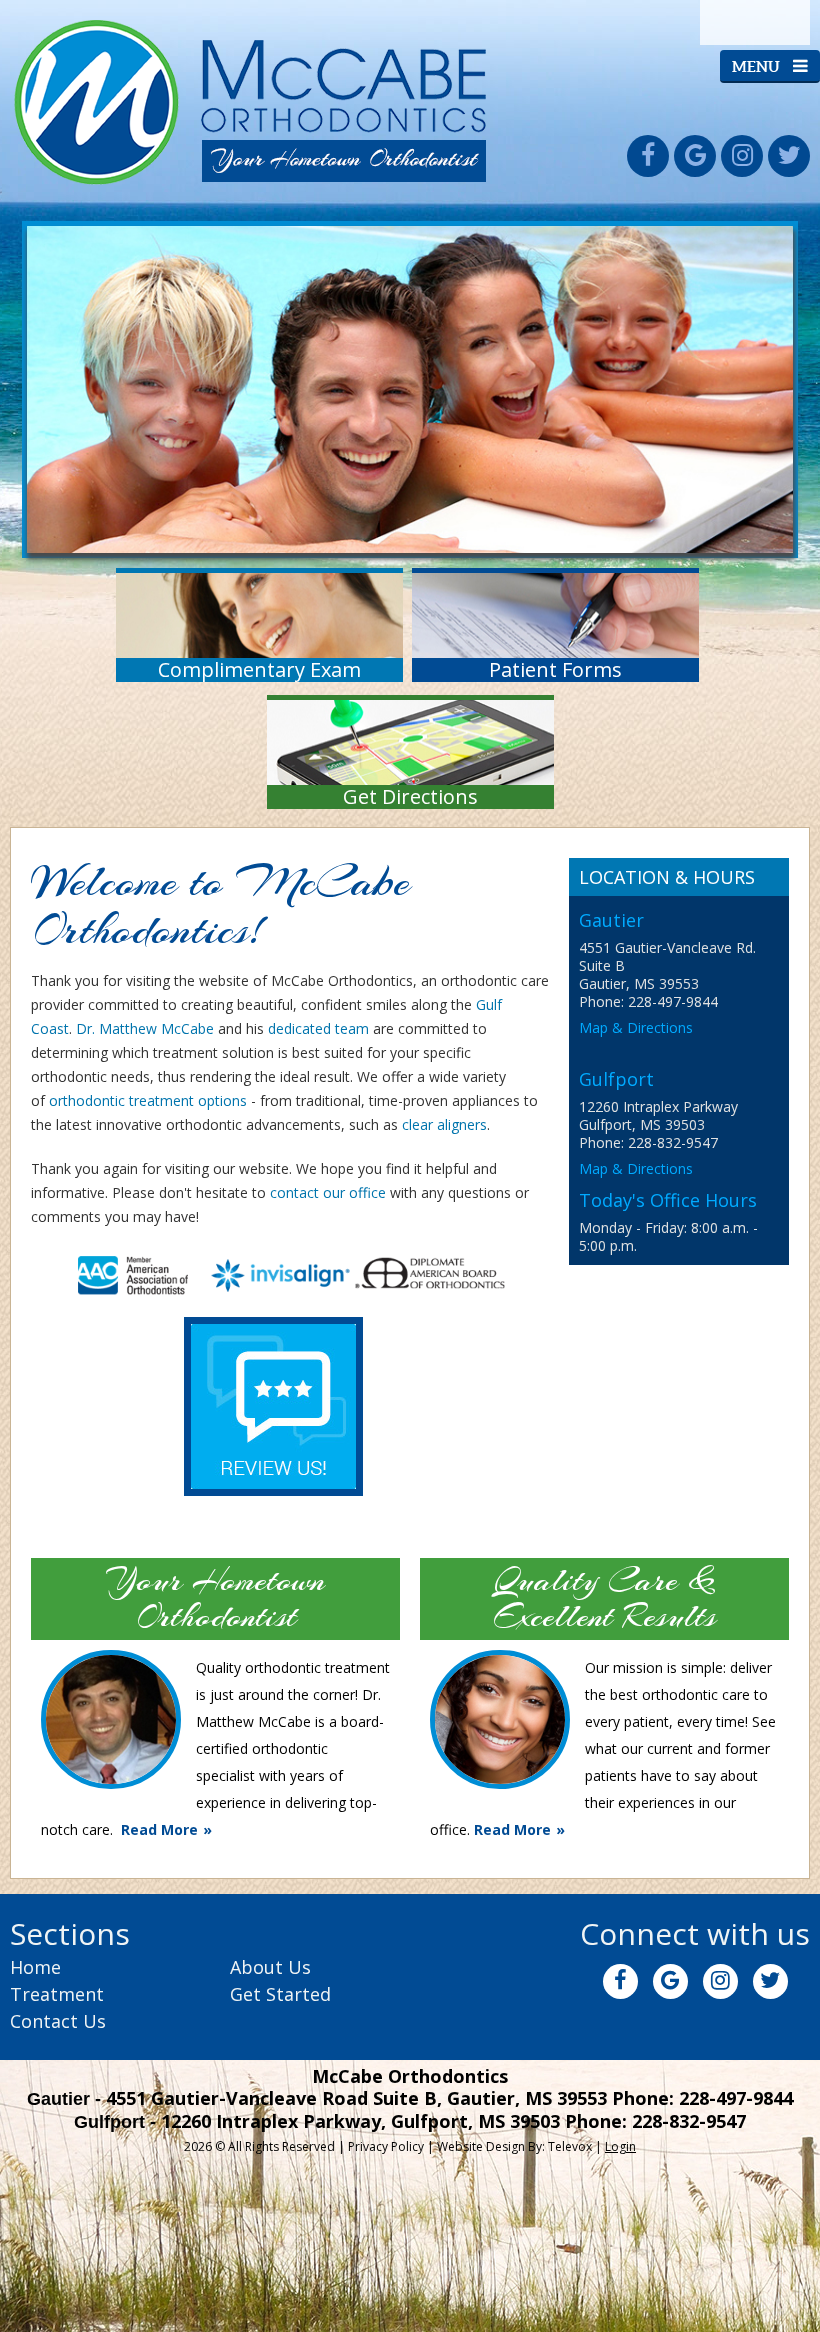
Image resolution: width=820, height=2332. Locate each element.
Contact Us (58, 2021)
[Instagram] (742, 156)
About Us (270, 1967)
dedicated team (318, 1028)
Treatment (57, 1994)
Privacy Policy (386, 2146)
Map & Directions (636, 1027)
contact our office (328, 1192)
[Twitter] (789, 156)
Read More (159, 1829)
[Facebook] (648, 156)
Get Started (280, 1994)
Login (620, 2146)
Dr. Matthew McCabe (145, 1028)
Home (35, 1967)
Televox (570, 2146)
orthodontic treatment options (148, 1100)
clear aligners (444, 1124)
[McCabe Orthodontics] (251, 183)
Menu (757, 66)
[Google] (695, 156)
